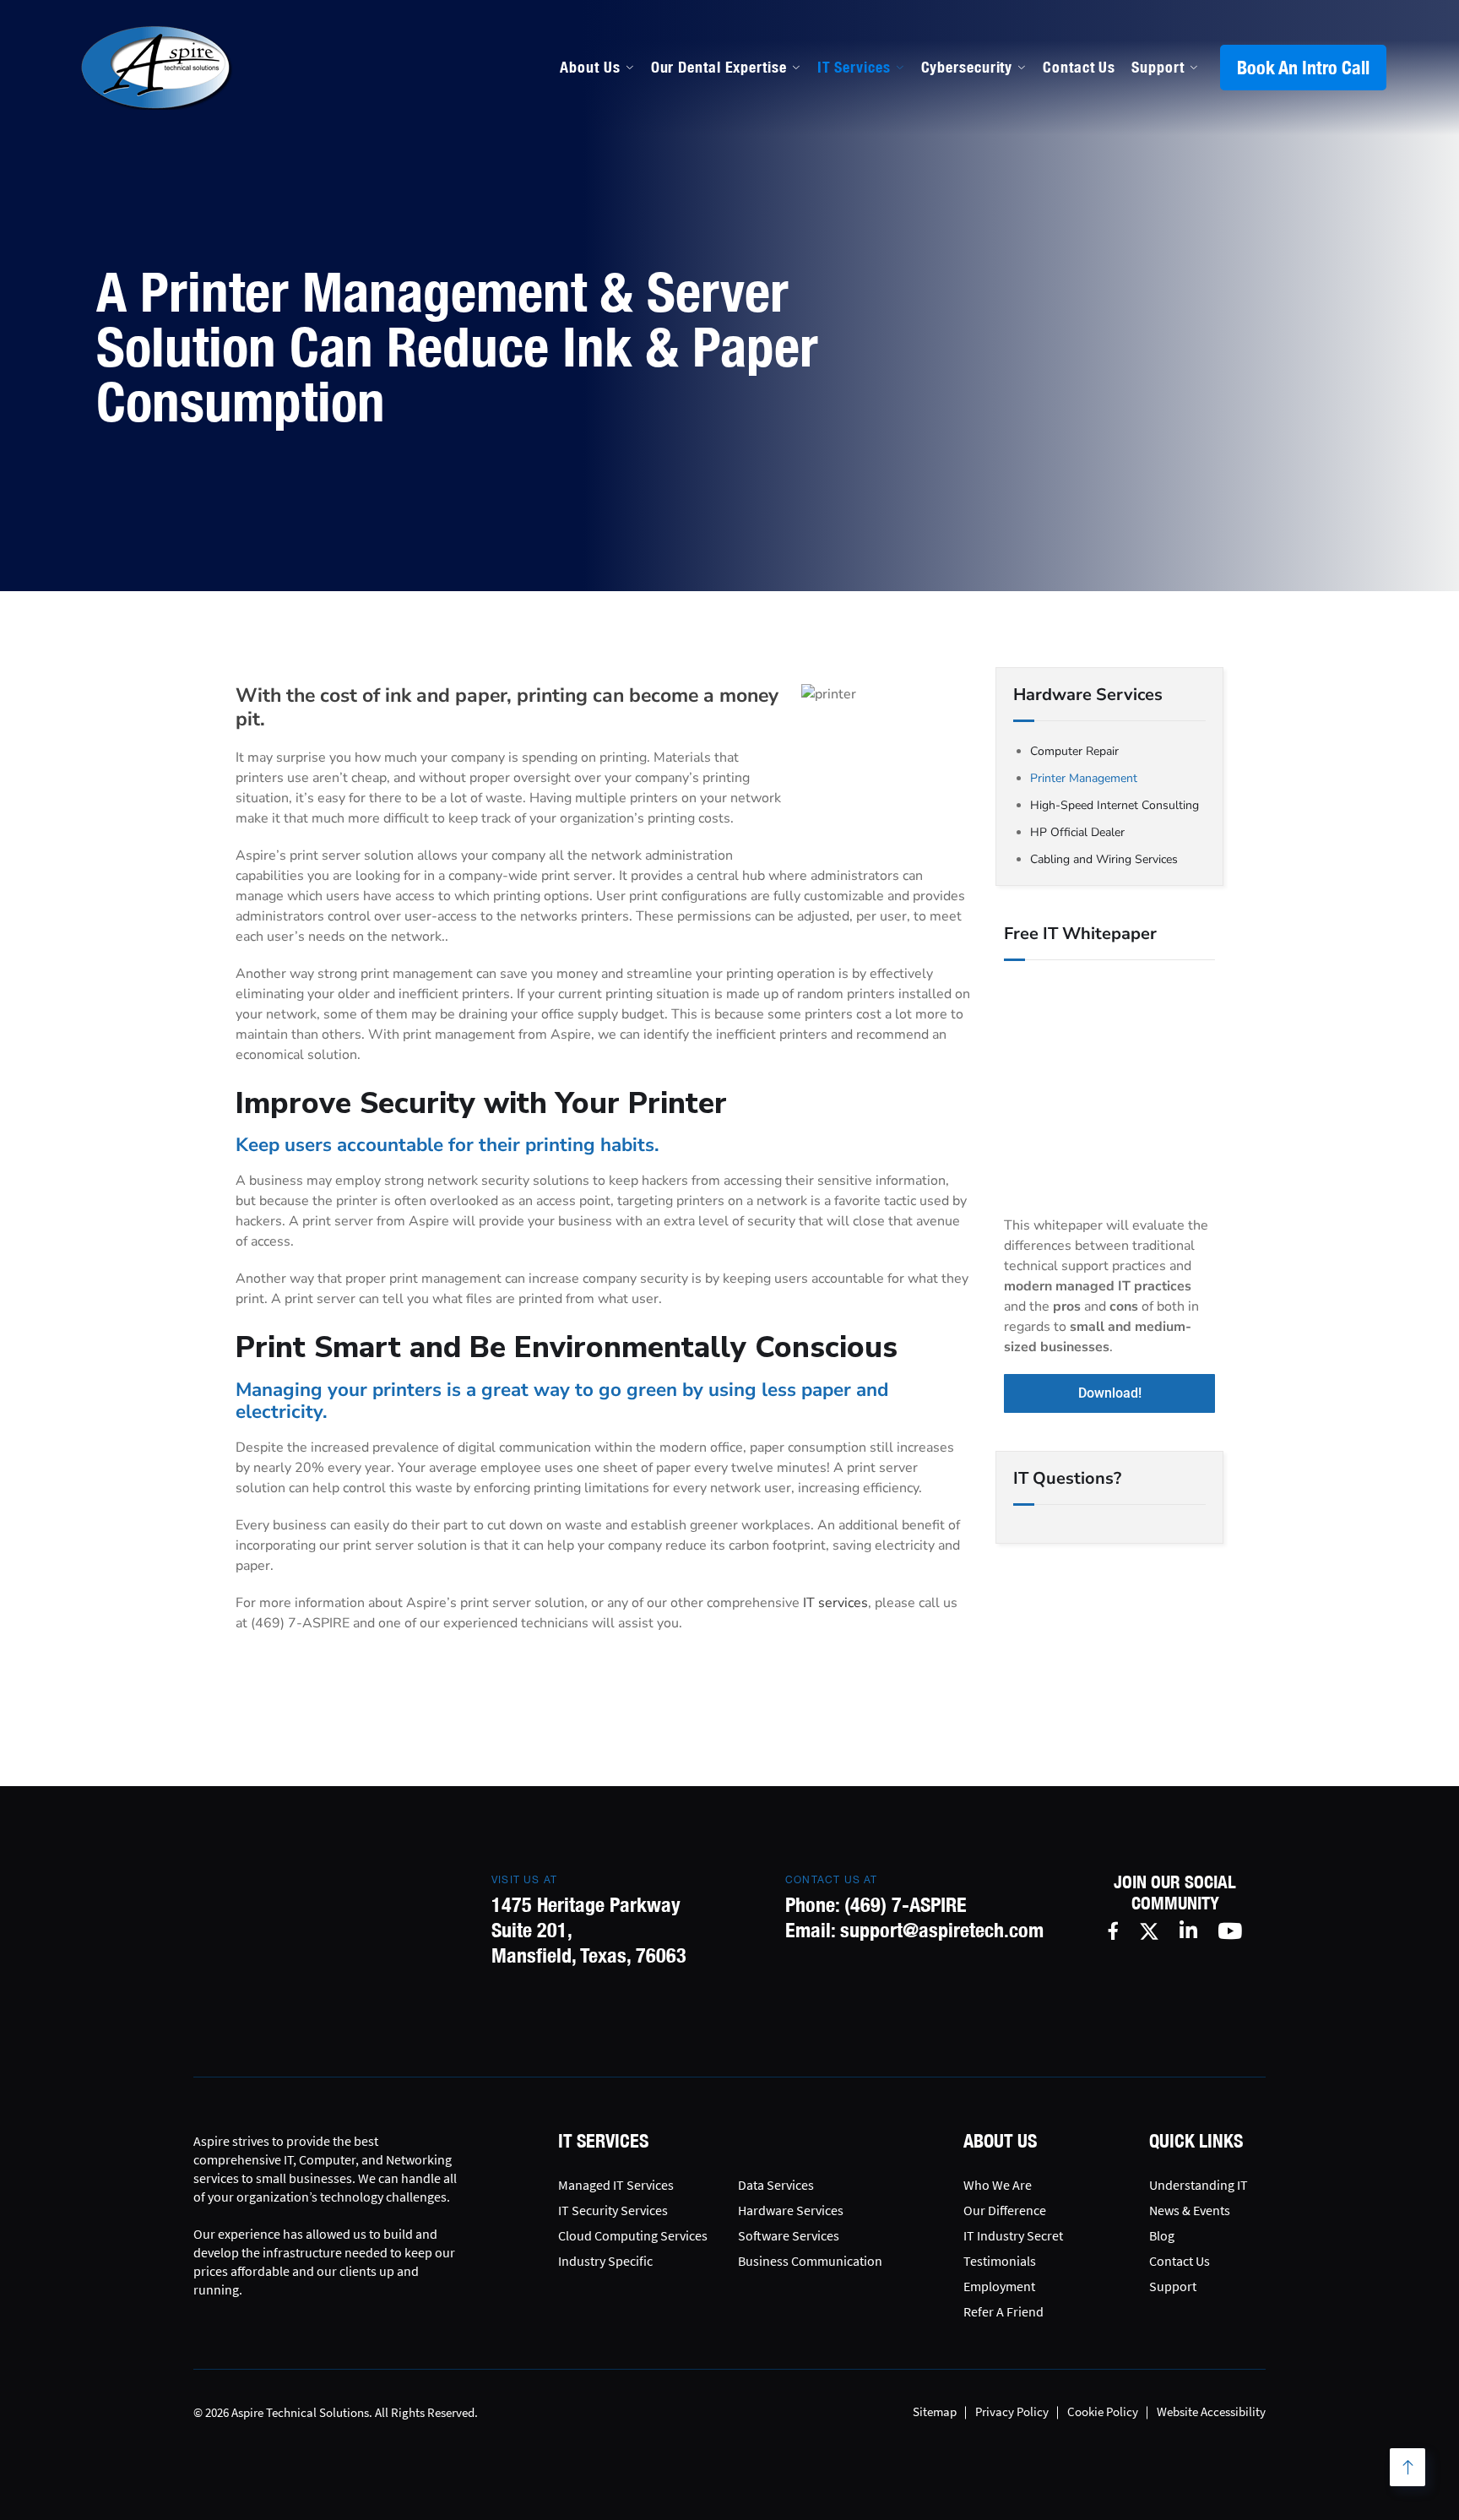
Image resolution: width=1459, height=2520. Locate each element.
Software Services (789, 2235)
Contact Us (1079, 67)
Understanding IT (1199, 2185)
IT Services (854, 67)
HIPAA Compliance (715, 272)
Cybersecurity (967, 67)
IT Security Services (613, 2210)
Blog (1162, 2235)
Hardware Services (791, 2210)
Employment (999, 2286)
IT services (835, 1603)
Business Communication (810, 2261)
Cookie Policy (1103, 2411)
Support (1158, 67)
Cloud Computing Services (633, 2235)
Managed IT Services (722, 199)
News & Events (1190, 2210)
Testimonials (1000, 2261)
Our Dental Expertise (719, 67)
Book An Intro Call (1303, 68)
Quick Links (1196, 2141)
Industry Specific (605, 2261)
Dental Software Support (738, 236)
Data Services (776, 2185)
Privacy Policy (1012, 2411)
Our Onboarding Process (959, 199)
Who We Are (998, 2185)
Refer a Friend (1003, 2311)
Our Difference (1005, 2210)
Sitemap (935, 2411)
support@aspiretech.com (942, 1930)
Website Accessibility (1211, 2411)
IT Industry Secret (1013, 2235)
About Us (590, 67)
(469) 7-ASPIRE (906, 1904)
